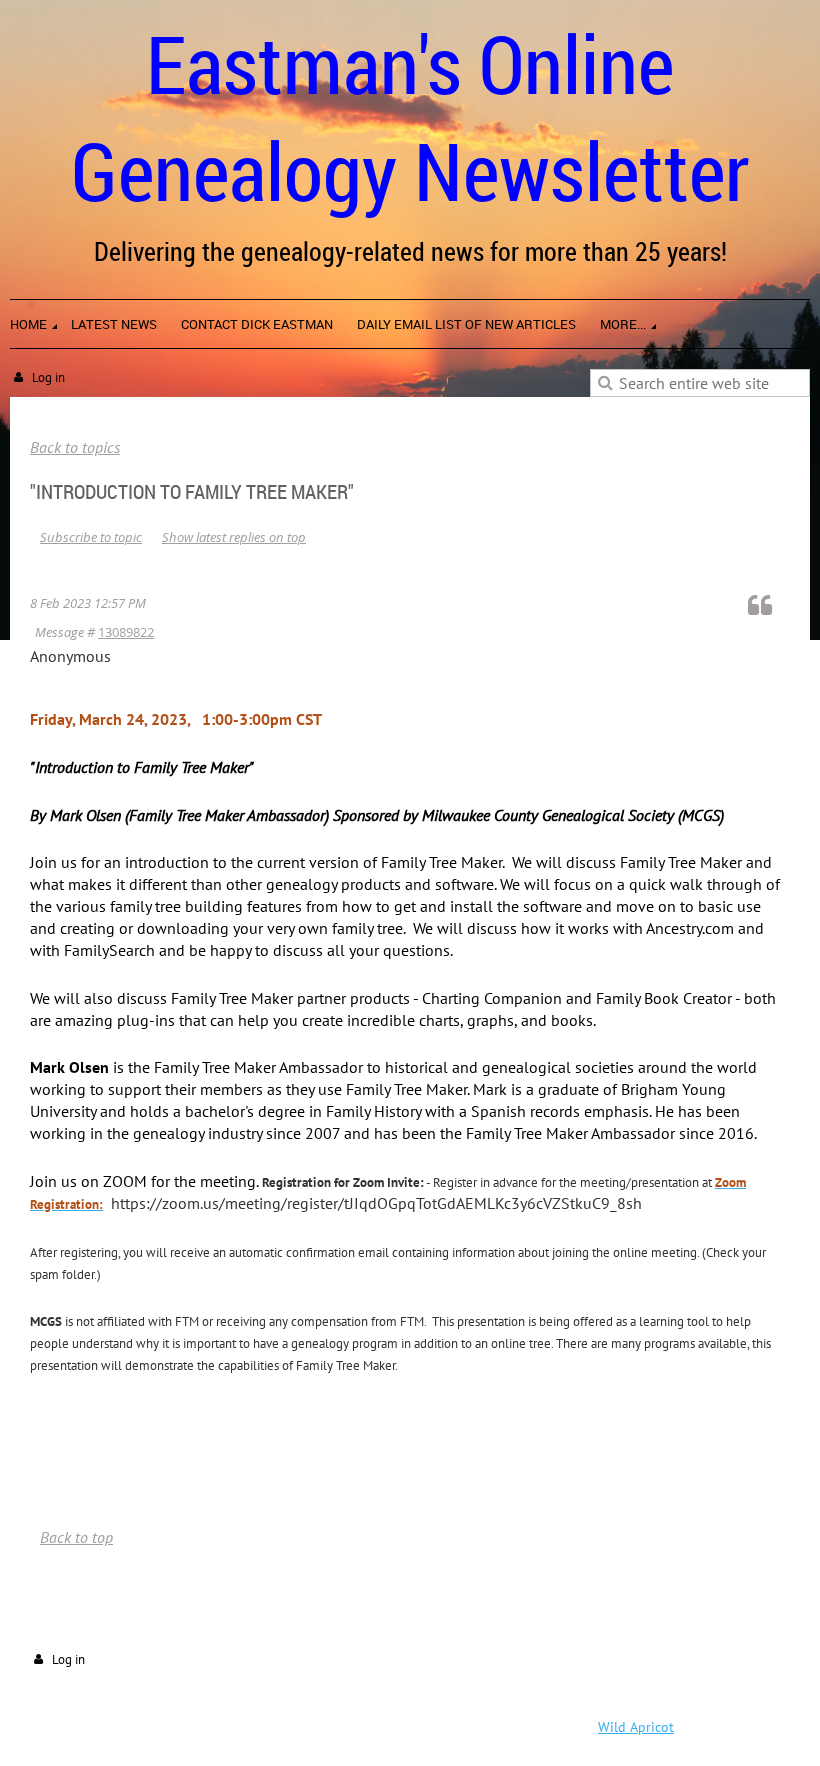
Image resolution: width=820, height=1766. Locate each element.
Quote (769, 604)
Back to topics (75, 447)
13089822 (126, 632)
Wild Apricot (636, 1727)
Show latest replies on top (234, 537)
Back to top (76, 1537)
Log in (48, 377)
